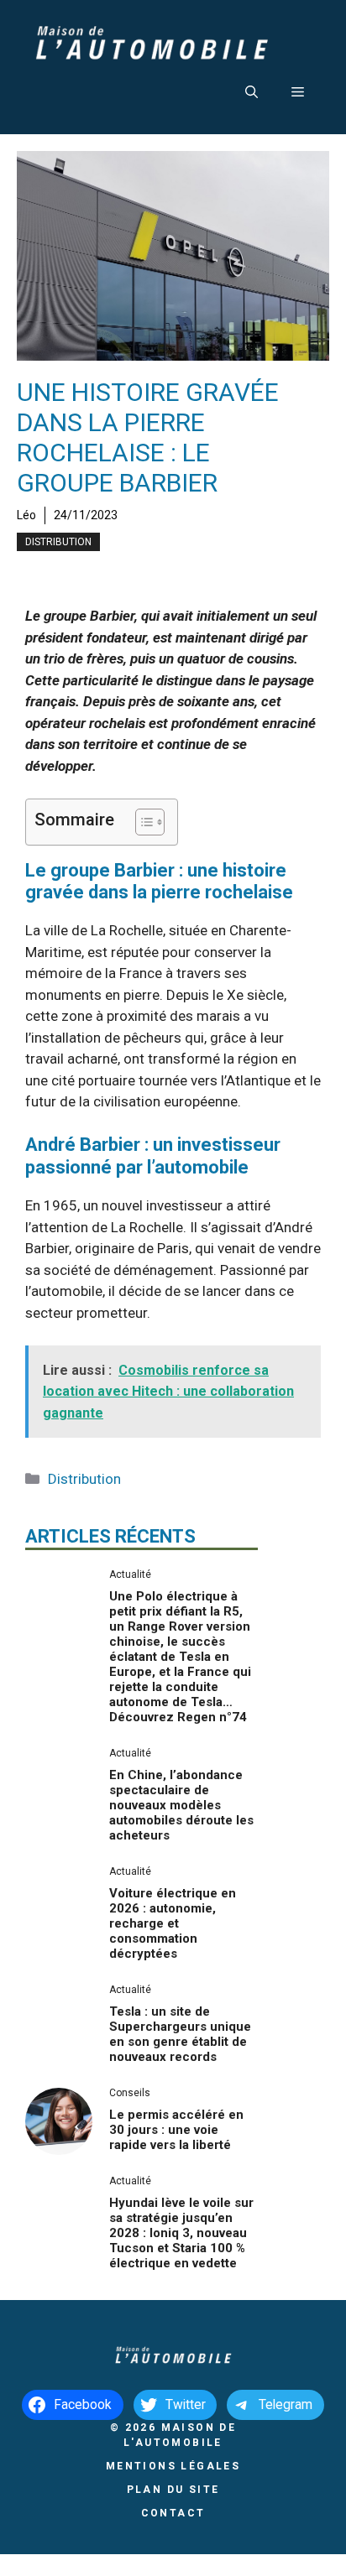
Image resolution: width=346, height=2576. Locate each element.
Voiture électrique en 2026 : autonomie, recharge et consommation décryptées (173, 1923)
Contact (173, 2513)
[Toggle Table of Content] (142, 822)
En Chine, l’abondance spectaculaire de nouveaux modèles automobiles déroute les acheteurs (181, 1805)
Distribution (58, 542)
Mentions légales (173, 2466)
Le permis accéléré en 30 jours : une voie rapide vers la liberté (176, 2130)
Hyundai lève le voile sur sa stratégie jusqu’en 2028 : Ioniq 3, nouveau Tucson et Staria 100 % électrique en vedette (181, 2233)
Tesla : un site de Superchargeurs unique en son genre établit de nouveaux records (180, 2034)
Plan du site (173, 2490)
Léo (26, 515)
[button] (252, 92)
